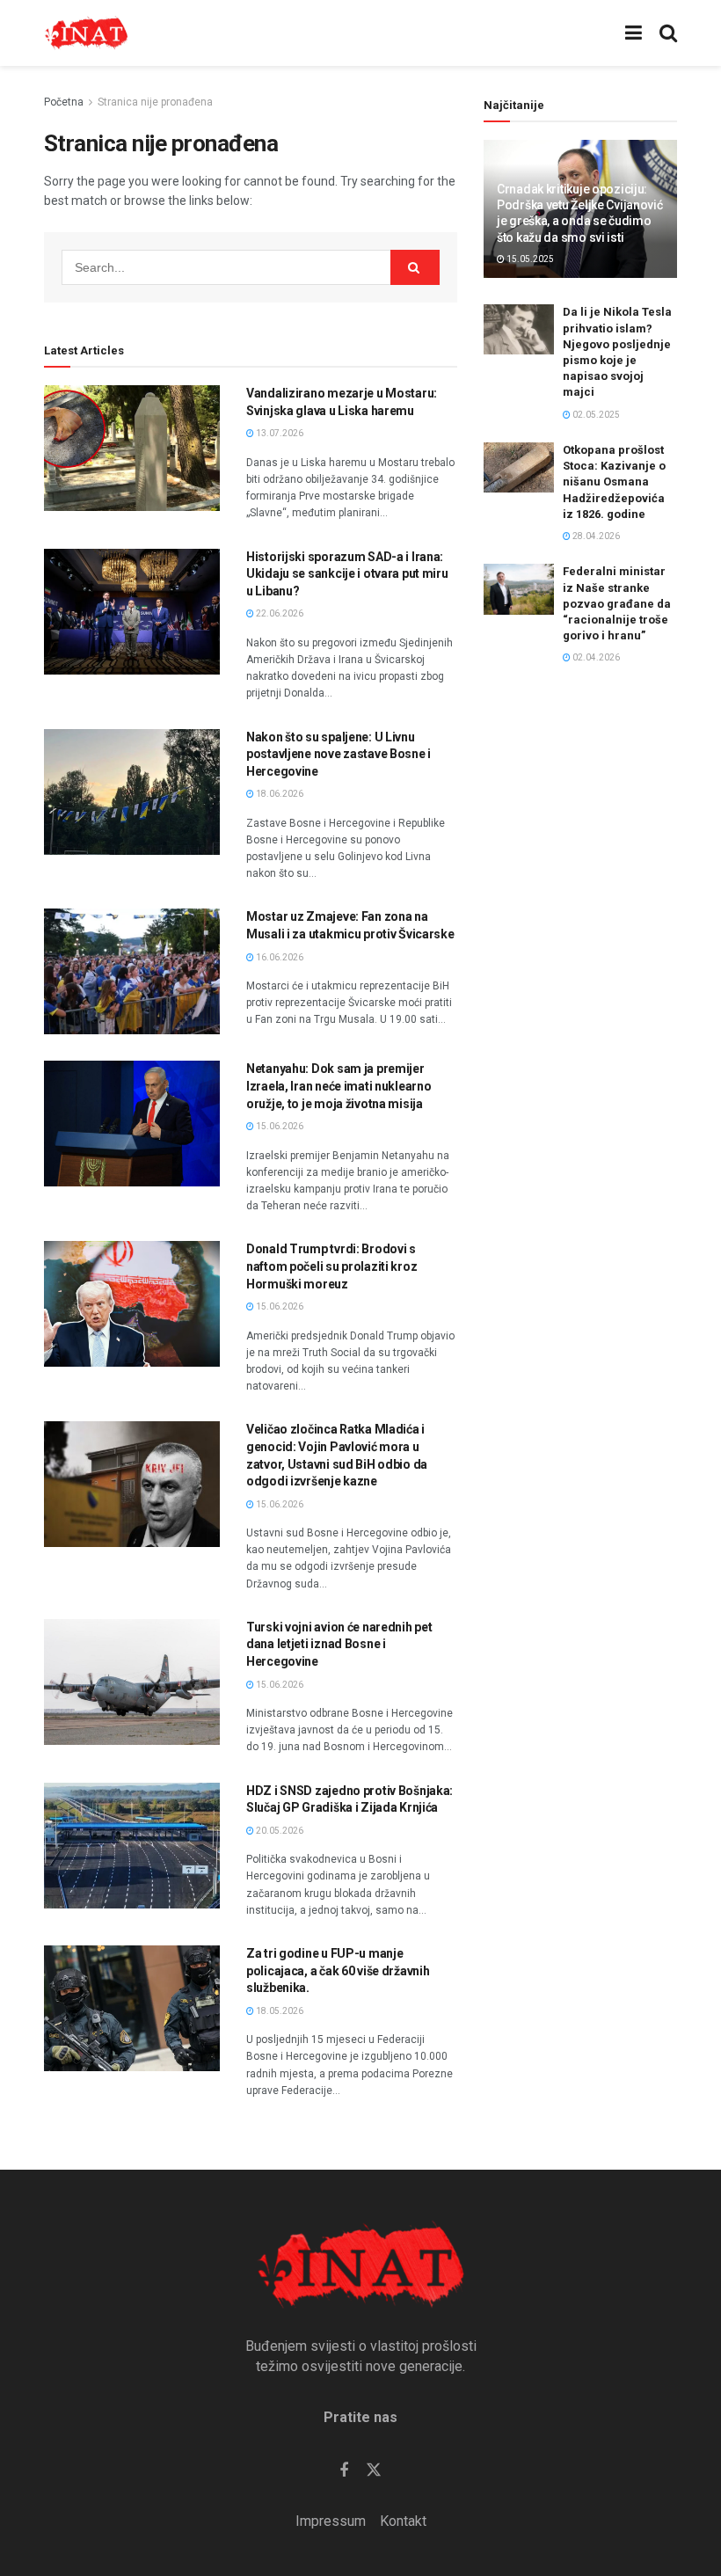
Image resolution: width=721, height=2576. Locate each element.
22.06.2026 (279, 613)
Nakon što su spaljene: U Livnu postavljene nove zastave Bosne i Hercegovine (339, 754)
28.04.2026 (595, 536)
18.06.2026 (279, 794)
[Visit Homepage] (86, 33)
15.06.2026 (279, 1126)
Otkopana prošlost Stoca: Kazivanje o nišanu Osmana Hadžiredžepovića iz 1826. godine (614, 482)
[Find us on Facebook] (344, 2471)
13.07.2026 (279, 433)
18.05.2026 (279, 2011)
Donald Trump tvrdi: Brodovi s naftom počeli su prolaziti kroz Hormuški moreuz (331, 1266)
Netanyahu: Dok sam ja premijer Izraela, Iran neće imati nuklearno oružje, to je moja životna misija (339, 1086)
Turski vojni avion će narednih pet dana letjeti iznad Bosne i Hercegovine (339, 1644)
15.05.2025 (529, 259)
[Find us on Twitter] (374, 2470)
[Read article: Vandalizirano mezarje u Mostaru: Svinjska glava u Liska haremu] (132, 448)
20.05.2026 (279, 1831)
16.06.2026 (279, 957)
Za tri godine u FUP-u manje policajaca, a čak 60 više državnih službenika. (338, 1970)
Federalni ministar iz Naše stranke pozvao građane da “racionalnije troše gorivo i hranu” (617, 603)
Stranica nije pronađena (155, 102)
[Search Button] (668, 33)
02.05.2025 (595, 415)
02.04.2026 (595, 657)
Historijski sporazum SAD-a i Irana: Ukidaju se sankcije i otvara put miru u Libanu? (347, 574)
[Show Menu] (634, 33)
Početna (64, 102)
